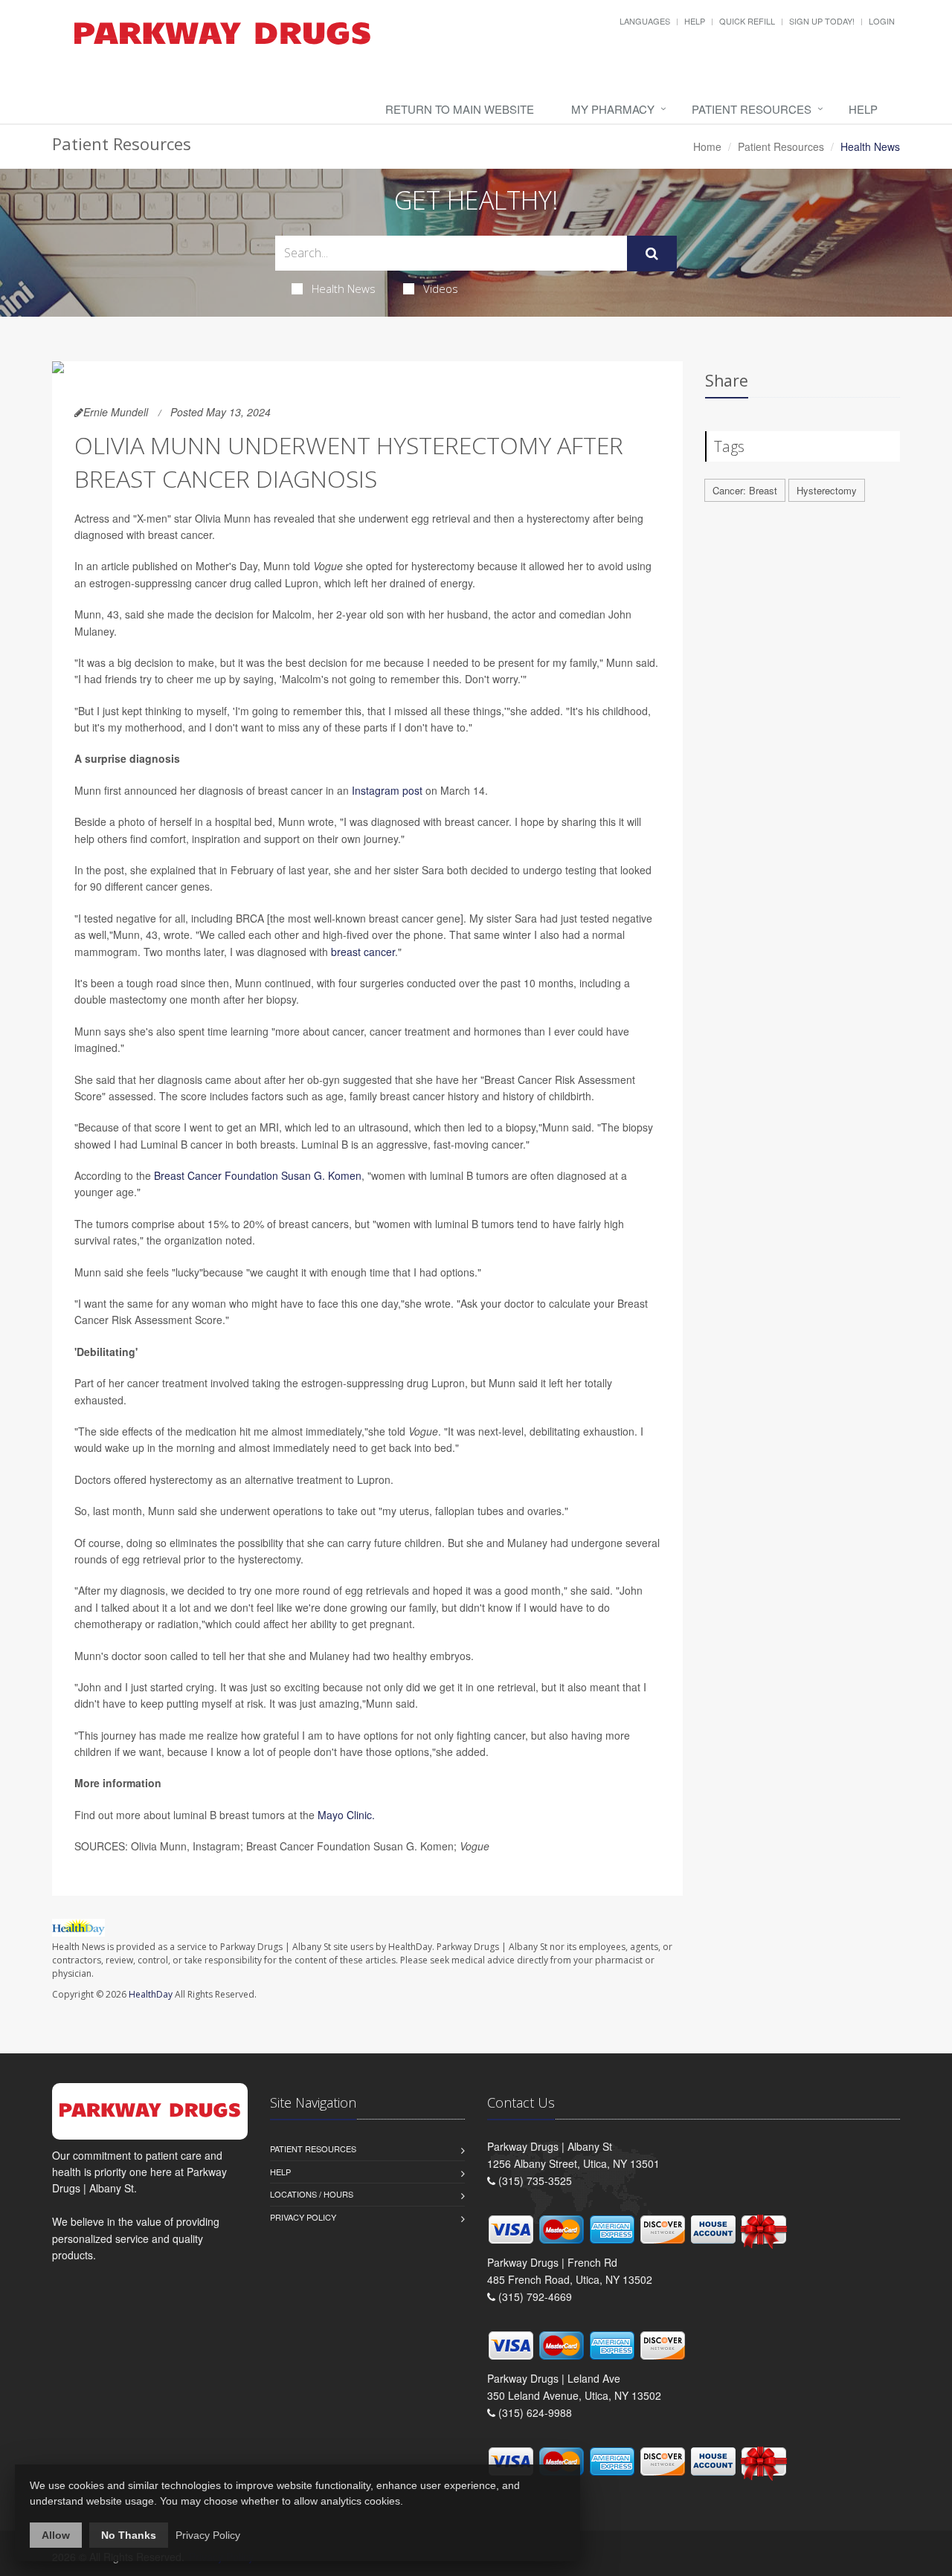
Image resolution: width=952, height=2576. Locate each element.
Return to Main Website (460, 109)
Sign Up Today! (822, 21)
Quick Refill (747, 21)
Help (695, 21)
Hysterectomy (827, 490)
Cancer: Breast (745, 490)
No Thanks (129, 2535)
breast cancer (363, 952)
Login (882, 21)
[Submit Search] (652, 254)
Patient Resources (752, 109)
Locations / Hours (312, 2194)
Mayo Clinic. (346, 1815)
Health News (344, 288)
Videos (441, 288)
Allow (56, 2535)
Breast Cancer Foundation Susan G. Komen (258, 1175)
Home (707, 146)
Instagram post (387, 790)
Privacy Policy (303, 2217)
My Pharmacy (613, 109)
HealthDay (151, 1994)
